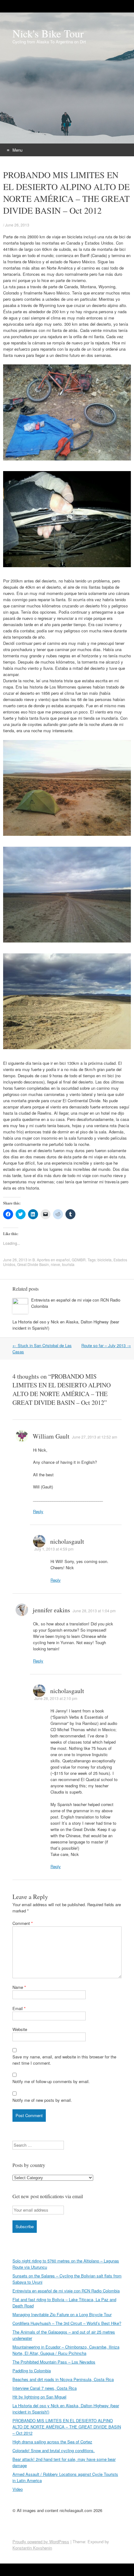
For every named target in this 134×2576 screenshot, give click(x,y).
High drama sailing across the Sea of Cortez (52, 2442)
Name (19, 1987)
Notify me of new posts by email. (42, 2100)
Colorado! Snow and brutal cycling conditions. (54, 2450)
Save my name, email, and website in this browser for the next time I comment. (64, 2060)
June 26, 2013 (17, 225)
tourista (68, 1264)
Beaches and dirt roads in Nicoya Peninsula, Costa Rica (63, 2379)
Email (19, 2008)
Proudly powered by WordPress (41, 2542)
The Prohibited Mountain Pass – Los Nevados (54, 2362)
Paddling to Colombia (32, 2371)
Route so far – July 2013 (106, 1345)
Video (18, 2489)
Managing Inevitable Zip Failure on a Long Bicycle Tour (62, 2314)
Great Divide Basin (33, 1264)
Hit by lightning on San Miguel (39, 2397)
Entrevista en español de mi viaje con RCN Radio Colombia (66, 2291)
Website (20, 2029)
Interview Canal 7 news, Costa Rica (45, 2388)
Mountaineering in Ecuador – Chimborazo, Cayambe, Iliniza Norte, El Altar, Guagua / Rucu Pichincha (66, 2350)
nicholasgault (67, 1541)
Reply (38, 1511)
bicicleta (105, 1260)
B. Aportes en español (51, 1260)
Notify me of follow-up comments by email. (51, 2081)
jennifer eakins (51, 1610)
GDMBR (79, 1260)
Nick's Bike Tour (48, 33)
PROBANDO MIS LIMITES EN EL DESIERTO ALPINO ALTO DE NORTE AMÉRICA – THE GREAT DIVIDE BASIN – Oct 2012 (67, 2427)
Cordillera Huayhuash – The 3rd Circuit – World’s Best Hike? (67, 2323)
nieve (55, 1264)
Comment (23, 1923)
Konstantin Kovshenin (32, 2548)
